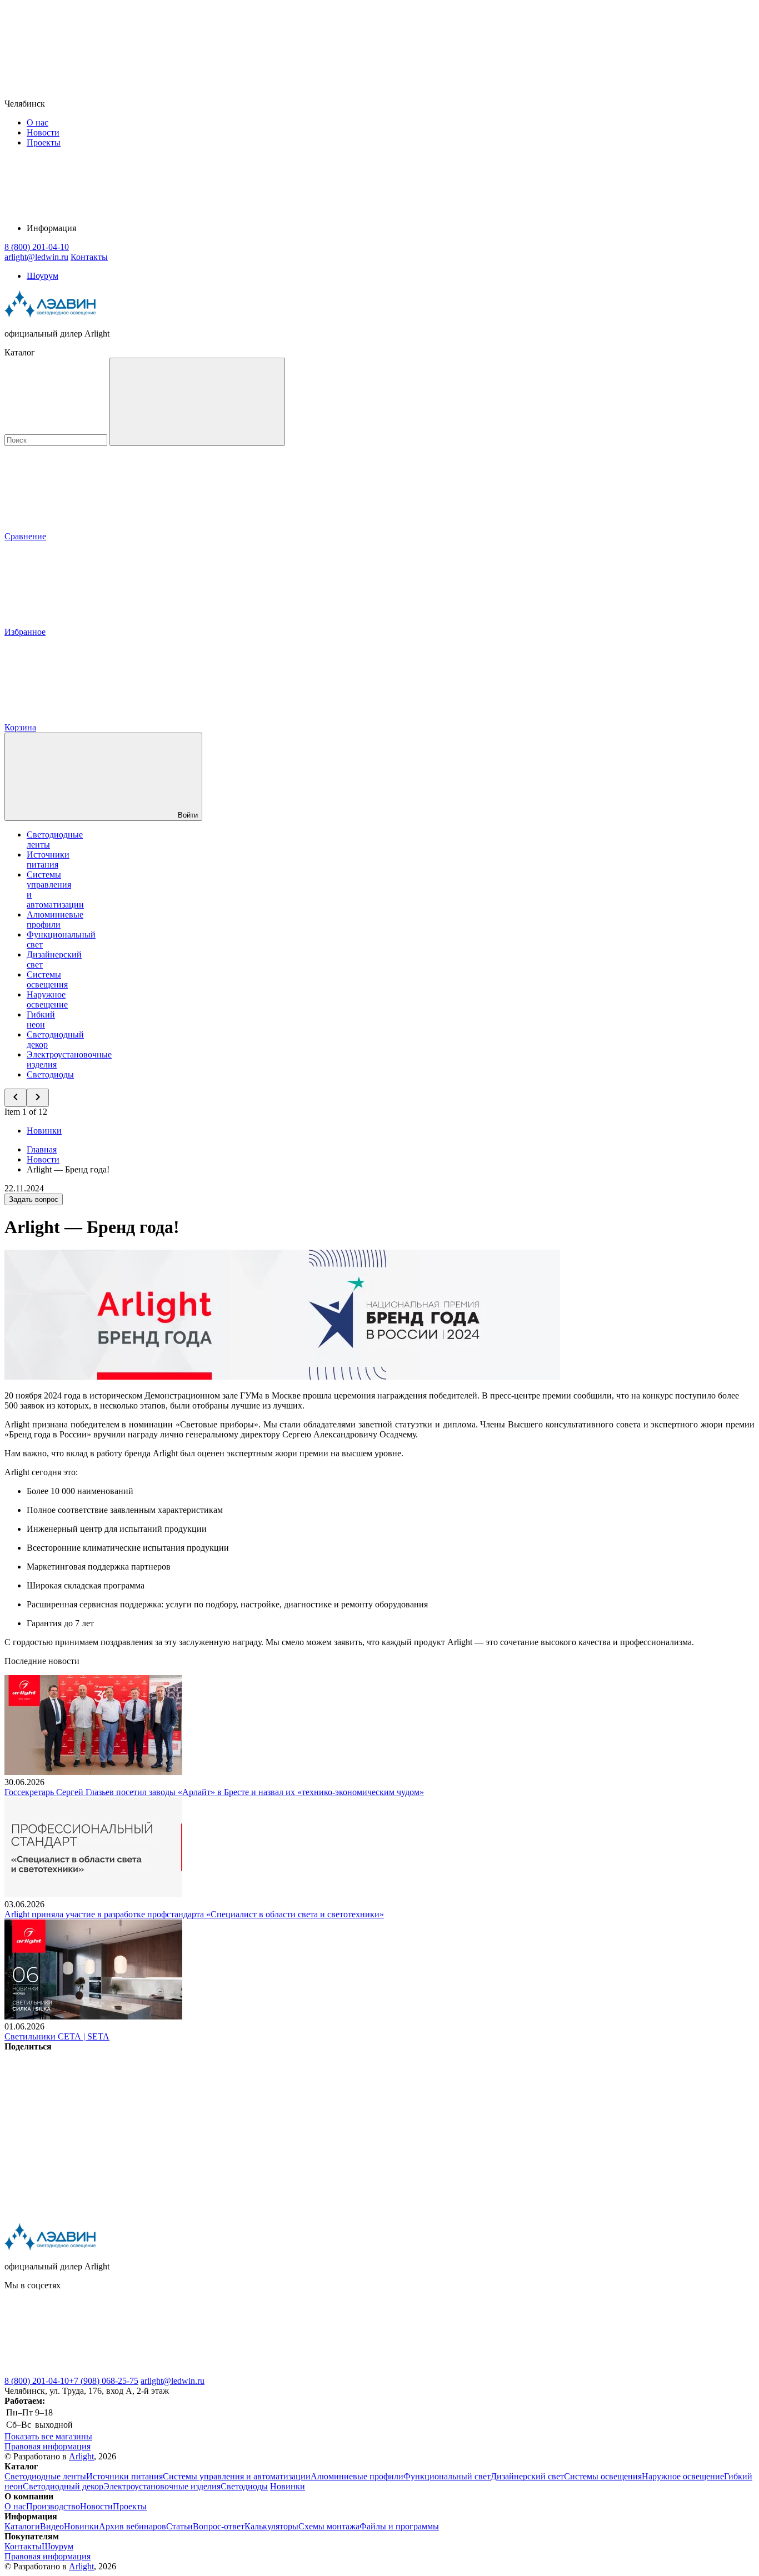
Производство (53, 2506)
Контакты (89, 257)
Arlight (81, 2456)
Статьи (179, 2526)
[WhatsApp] (595, 2132)
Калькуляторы (271, 2526)
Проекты (44, 142)
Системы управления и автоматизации (237, 2476)
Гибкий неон (41, 1019)
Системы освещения (47, 979)
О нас (38, 122)
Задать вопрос (34, 1199)
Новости (43, 132)
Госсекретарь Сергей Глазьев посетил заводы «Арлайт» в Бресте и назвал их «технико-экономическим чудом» (214, 1792)
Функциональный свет (447, 2476)
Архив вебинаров (133, 2526)
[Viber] (426, 2132)
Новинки (44, 1131)
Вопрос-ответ (219, 2526)
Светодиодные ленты (45, 2476)
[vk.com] (88, 2371)
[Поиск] (197, 402)
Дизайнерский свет (527, 2476)
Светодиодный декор (63, 2486)
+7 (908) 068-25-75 (104, 2381)
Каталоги (22, 2526)
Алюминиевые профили (55, 919)
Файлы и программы (399, 2526)
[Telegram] (88, 2217)
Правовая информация (48, 2446)
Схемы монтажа (329, 2526)
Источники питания (48, 859)
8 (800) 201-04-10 (37, 2381)
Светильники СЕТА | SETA (57, 2036)
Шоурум (43, 276)
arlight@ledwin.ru (173, 2381)
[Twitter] (257, 2132)
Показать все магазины (48, 2436)
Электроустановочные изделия (162, 2486)
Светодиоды (50, 1074)
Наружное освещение (47, 999)
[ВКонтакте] (88, 2132)
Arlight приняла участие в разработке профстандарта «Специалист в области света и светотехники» (194, 1914)
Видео (52, 2526)
